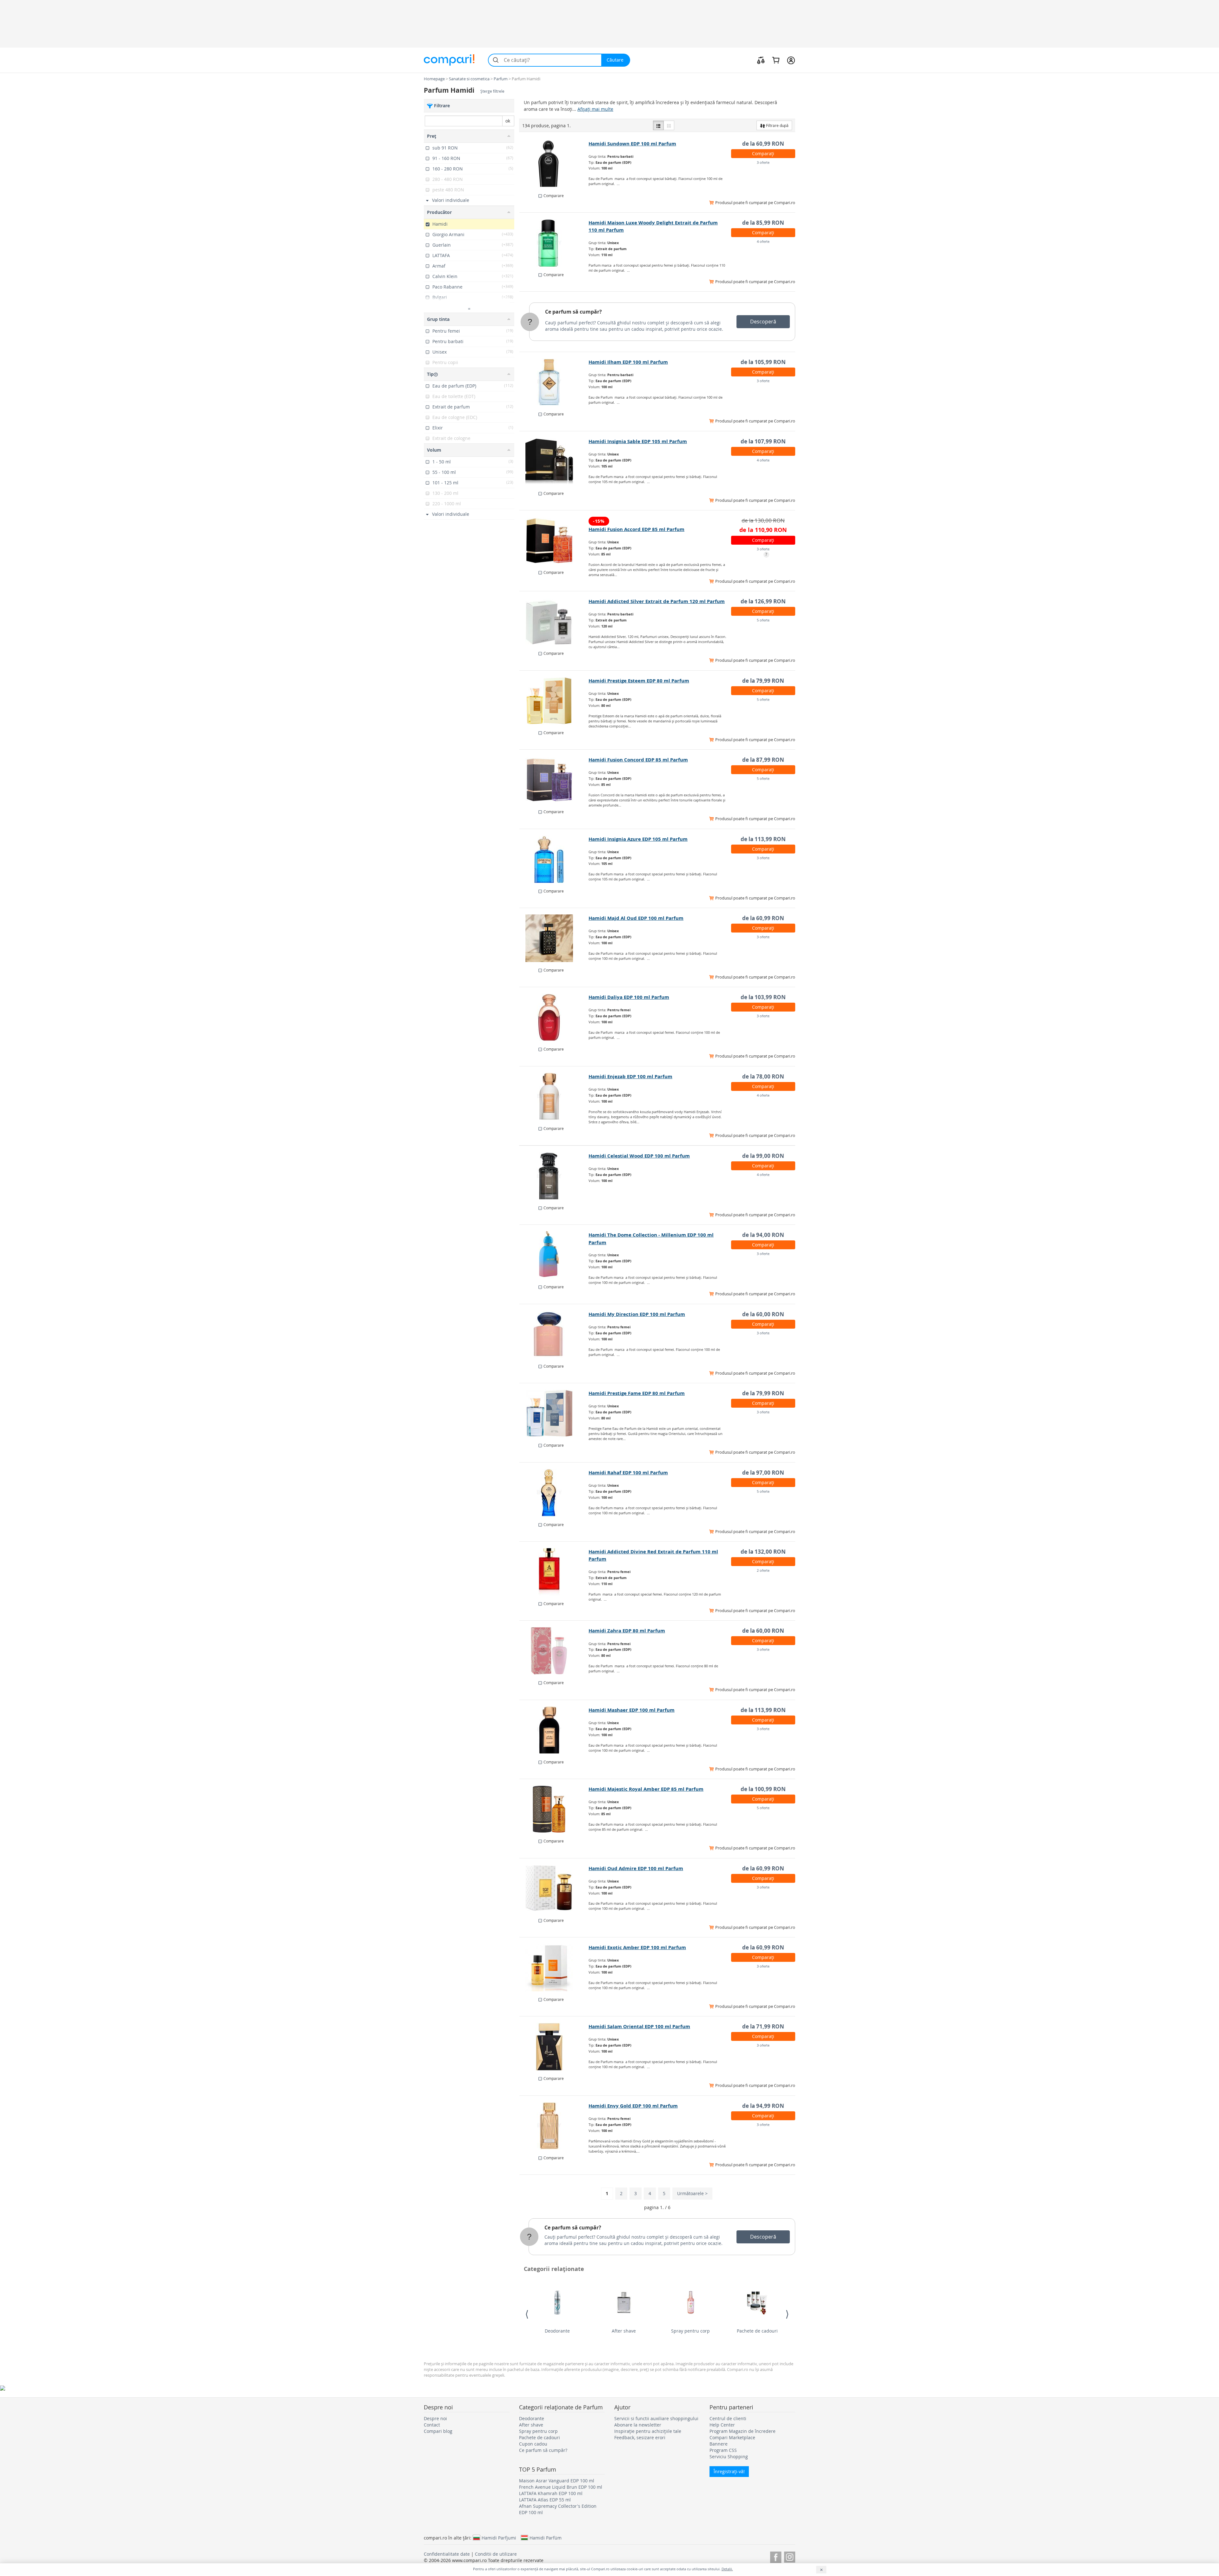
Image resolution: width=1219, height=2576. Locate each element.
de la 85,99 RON (763, 223)
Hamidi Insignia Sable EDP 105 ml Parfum (638, 441)
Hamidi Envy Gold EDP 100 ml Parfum (633, 2106)
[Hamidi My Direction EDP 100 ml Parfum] (554, 1334)
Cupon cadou (533, 2444)
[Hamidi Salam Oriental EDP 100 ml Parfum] (554, 2047)
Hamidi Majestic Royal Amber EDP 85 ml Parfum (646, 1789)
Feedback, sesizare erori (640, 2437)
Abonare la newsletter (638, 2425)
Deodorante (557, 2331)
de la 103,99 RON (763, 997)
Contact (432, 2425)
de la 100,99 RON (763, 1789)
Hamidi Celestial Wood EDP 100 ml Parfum (639, 1156)
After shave (624, 2331)
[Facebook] (776, 2556)
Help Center (722, 2425)
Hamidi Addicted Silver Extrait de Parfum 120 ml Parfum (657, 601)
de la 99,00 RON (763, 1156)
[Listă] (658, 125)
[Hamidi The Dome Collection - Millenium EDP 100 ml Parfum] (554, 1255)
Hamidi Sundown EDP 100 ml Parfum (632, 144)
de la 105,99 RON (763, 362)
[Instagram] (790, 2556)
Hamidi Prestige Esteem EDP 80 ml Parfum (639, 681)
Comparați (763, 153)
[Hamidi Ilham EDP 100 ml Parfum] (554, 382)
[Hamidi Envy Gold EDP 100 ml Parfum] (554, 2126)
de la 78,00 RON (763, 1076)
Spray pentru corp (690, 2331)
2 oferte (763, 1570)
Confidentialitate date (447, 2554)
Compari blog (438, 2431)
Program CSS (723, 2450)
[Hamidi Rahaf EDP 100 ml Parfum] (554, 1493)
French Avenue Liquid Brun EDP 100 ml (561, 2487)
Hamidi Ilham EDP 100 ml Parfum (628, 362)
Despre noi (435, 2418)
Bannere (719, 2444)
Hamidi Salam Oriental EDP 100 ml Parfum (639, 2026)
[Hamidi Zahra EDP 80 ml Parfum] (554, 1651)
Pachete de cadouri (757, 2331)
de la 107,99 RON (763, 441)
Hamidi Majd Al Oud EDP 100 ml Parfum (636, 918)
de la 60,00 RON (763, 1314)
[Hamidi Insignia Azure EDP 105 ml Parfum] (554, 859)
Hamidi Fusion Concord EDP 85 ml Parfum (638, 760)
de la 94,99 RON (763, 2106)
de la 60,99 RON (763, 144)
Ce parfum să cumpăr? (573, 312)
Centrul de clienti (728, 2418)
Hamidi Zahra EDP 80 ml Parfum (627, 1631)
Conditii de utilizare (496, 2554)
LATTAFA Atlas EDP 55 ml (545, 2500)
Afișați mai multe (595, 109)
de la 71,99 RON (763, 2026)
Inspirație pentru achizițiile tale (648, 2431)
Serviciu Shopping (729, 2456)
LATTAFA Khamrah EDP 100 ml (551, 2493)
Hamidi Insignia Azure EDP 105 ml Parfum (638, 839)
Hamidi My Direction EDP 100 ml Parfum (637, 1314)
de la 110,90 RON (763, 530)
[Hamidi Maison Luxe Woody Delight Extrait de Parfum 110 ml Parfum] (554, 243)
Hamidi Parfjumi (499, 2538)
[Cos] (776, 60)
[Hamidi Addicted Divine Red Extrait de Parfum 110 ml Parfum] (554, 1572)
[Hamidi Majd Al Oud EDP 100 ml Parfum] (554, 938)
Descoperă (763, 322)
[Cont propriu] (791, 60)
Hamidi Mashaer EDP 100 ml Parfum (632, 1710)
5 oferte (763, 620)
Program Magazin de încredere (743, 2431)
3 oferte (763, 162)
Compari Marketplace (732, 2437)
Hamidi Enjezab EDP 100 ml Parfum (630, 1076)
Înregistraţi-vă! (729, 2471)
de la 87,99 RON (763, 760)
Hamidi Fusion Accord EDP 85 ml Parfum (636, 529)
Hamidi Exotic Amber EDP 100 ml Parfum (637, 1947)
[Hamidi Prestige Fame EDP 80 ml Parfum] (554, 1413)
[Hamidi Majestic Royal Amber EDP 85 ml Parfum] (554, 1809)
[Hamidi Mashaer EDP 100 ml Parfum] (554, 1730)
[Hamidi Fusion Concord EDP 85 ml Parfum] (554, 780)
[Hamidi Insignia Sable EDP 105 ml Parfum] (554, 461)
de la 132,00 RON (763, 1552)
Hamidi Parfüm (546, 2538)
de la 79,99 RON (763, 681)
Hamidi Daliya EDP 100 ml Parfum (629, 997)
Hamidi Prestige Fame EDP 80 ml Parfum (637, 1393)
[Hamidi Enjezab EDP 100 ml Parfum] (554, 1097)
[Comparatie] (761, 60)
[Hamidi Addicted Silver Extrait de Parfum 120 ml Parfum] (554, 621)
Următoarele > (692, 2193)
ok (508, 121)
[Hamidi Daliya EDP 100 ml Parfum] (554, 1017)
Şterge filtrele (492, 91)
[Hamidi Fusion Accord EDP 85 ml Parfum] (554, 541)
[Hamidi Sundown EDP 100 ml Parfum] (554, 164)
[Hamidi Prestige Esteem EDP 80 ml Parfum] (554, 701)
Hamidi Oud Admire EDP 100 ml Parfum (636, 1868)
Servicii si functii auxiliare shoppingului (656, 2418)
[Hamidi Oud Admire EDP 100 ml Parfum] (554, 1889)
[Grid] (669, 125)
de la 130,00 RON (763, 520)
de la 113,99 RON (763, 839)
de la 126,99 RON (763, 601)
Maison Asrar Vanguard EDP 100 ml (557, 2481)
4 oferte (763, 241)
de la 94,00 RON (763, 1235)
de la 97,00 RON (763, 1473)
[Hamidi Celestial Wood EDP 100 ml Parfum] (554, 1176)
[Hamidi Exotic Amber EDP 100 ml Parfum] (554, 1968)
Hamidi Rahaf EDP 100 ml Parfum (628, 1473)
